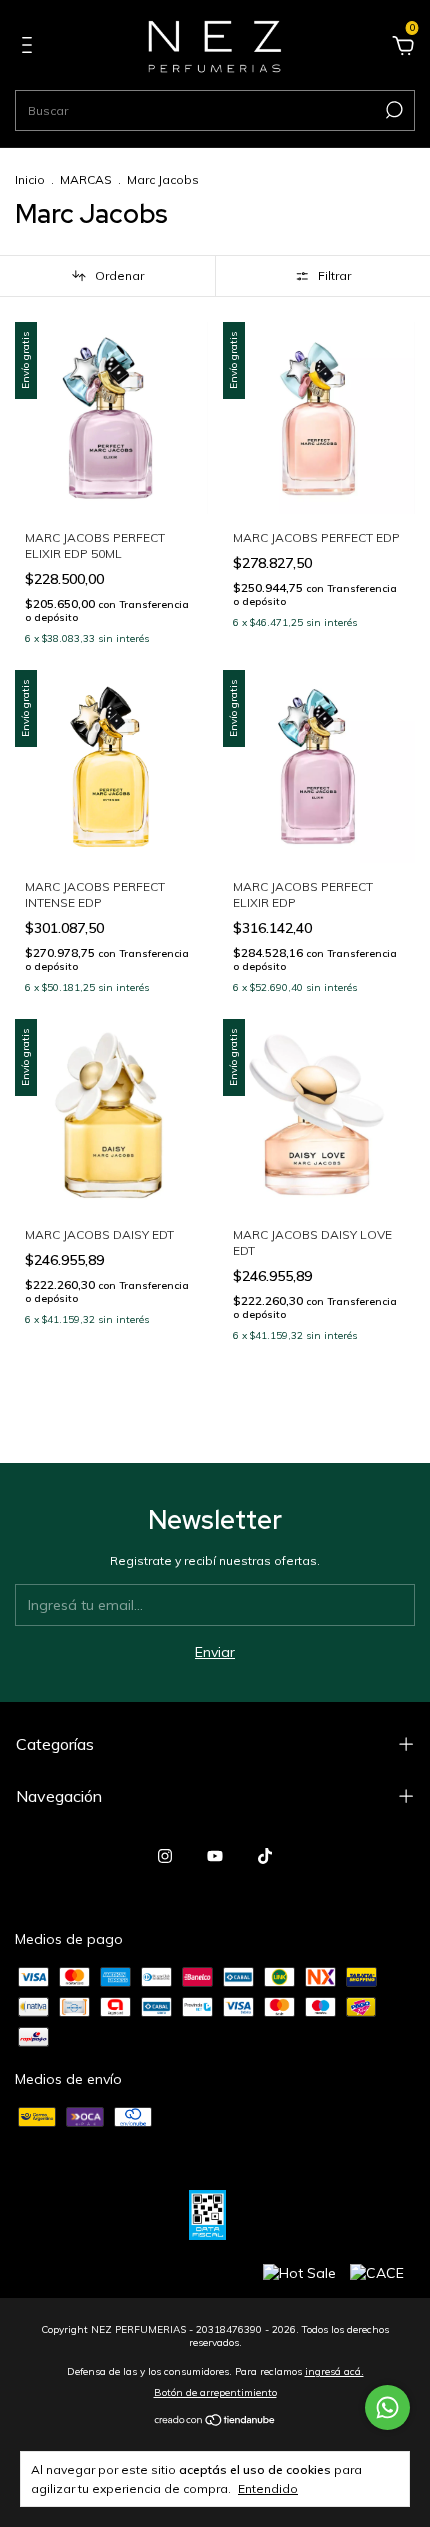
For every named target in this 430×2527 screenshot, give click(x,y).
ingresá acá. (334, 2371)
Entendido (268, 2488)
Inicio (30, 179)
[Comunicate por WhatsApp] (387, 2407)
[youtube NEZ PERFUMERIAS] (215, 1856)
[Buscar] (392, 110)
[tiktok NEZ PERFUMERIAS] (265, 1856)
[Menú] (30, 48)
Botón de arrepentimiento (215, 2392)
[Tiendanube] (215, 2421)
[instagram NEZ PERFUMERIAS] (165, 1856)
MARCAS (86, 179)
